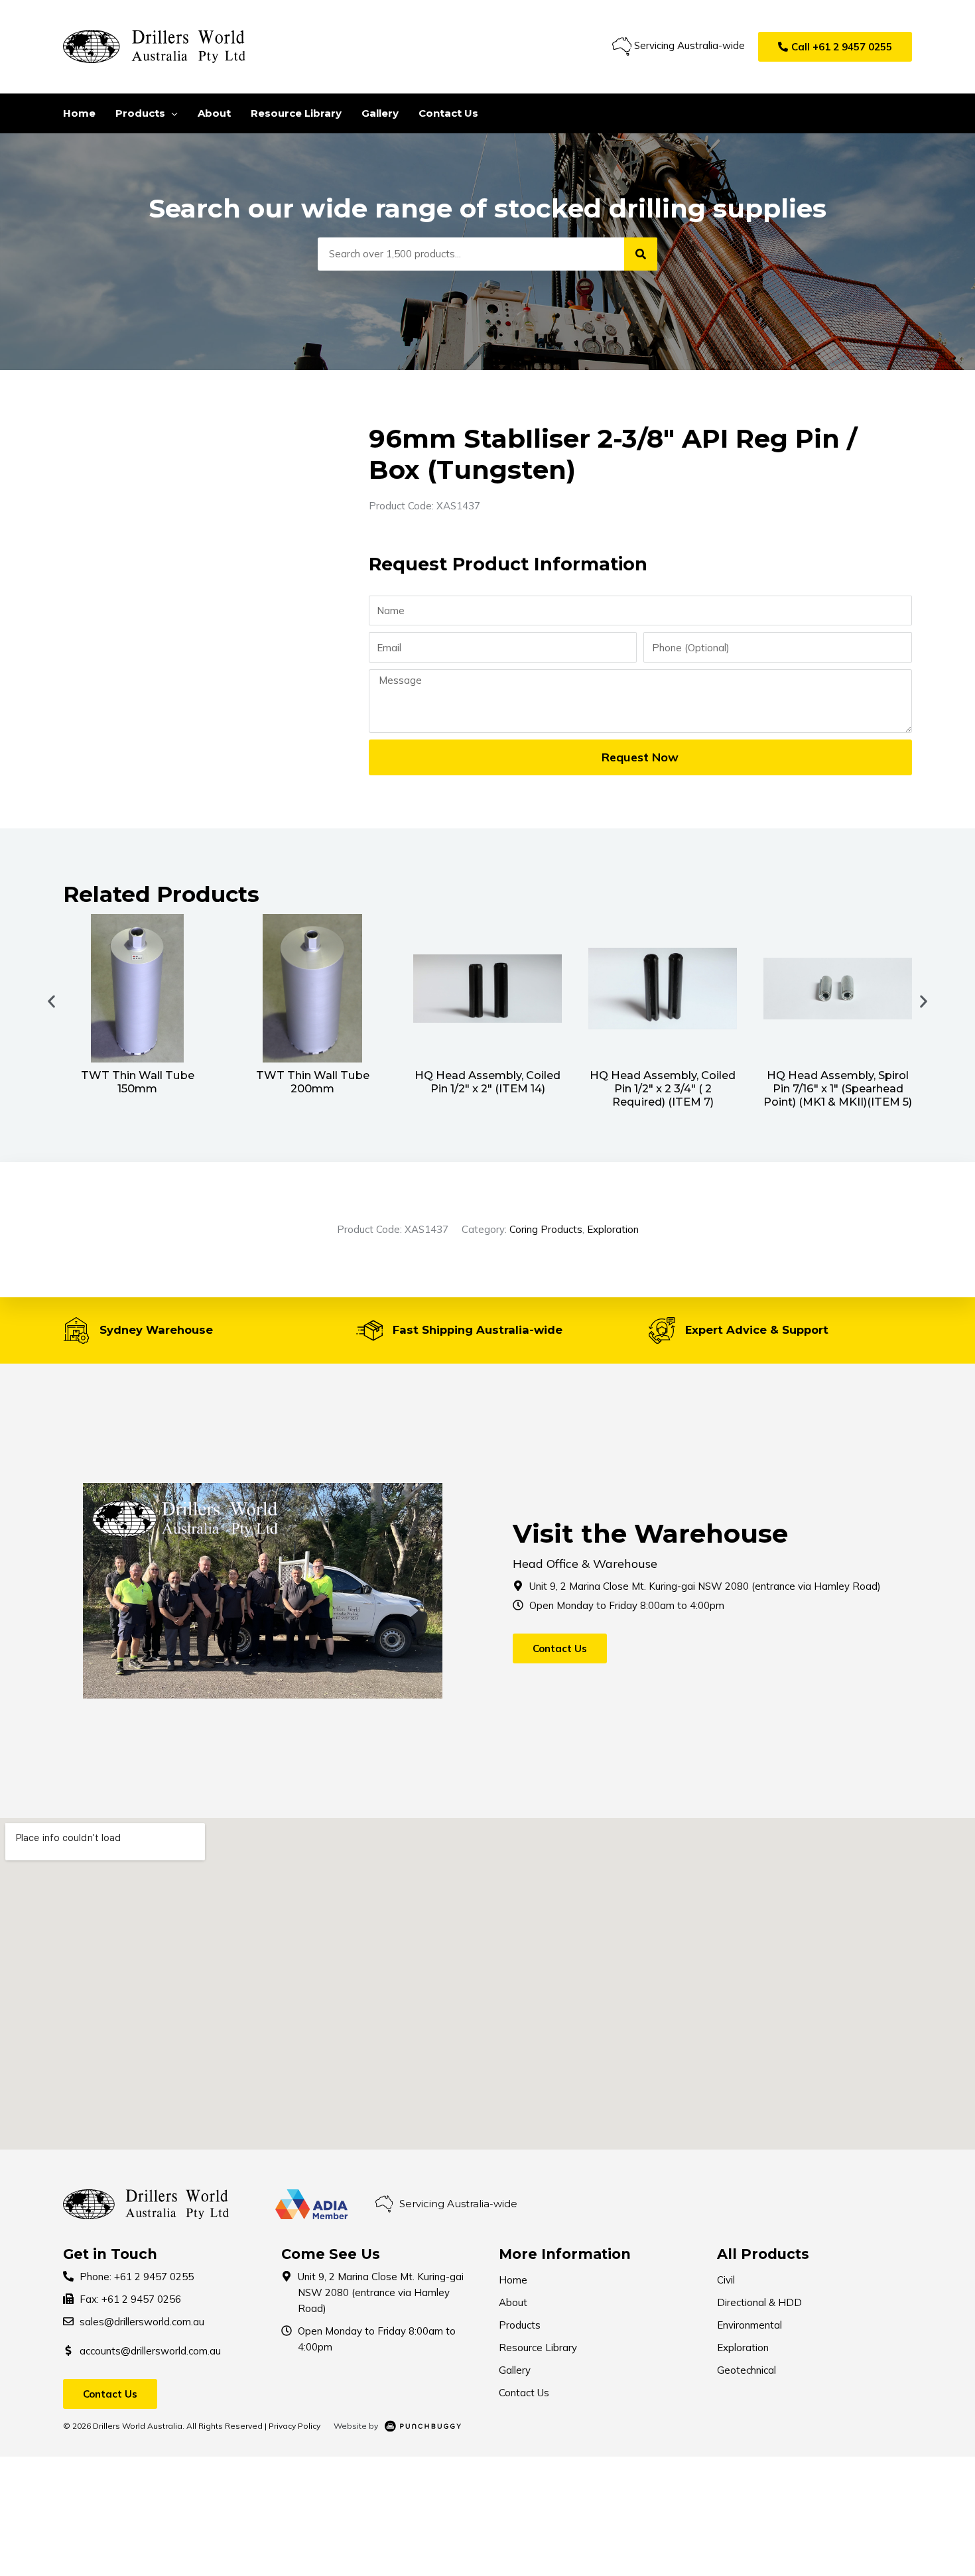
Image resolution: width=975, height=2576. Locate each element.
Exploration (613, 1229)
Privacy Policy (294, 2426)
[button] (835, 47)
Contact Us (524, 2393)
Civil (726, 2280)
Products (520, 2325)
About (513, 2302)
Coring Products (546, 1229)
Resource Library (538, 2348)
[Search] (641, 254)
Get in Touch (110, 2254)
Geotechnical (747, 2370)
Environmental (749, 2325)
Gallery (515, 2370)
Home (513, 2280)
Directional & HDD (759, 2302)
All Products (763, 2254)
